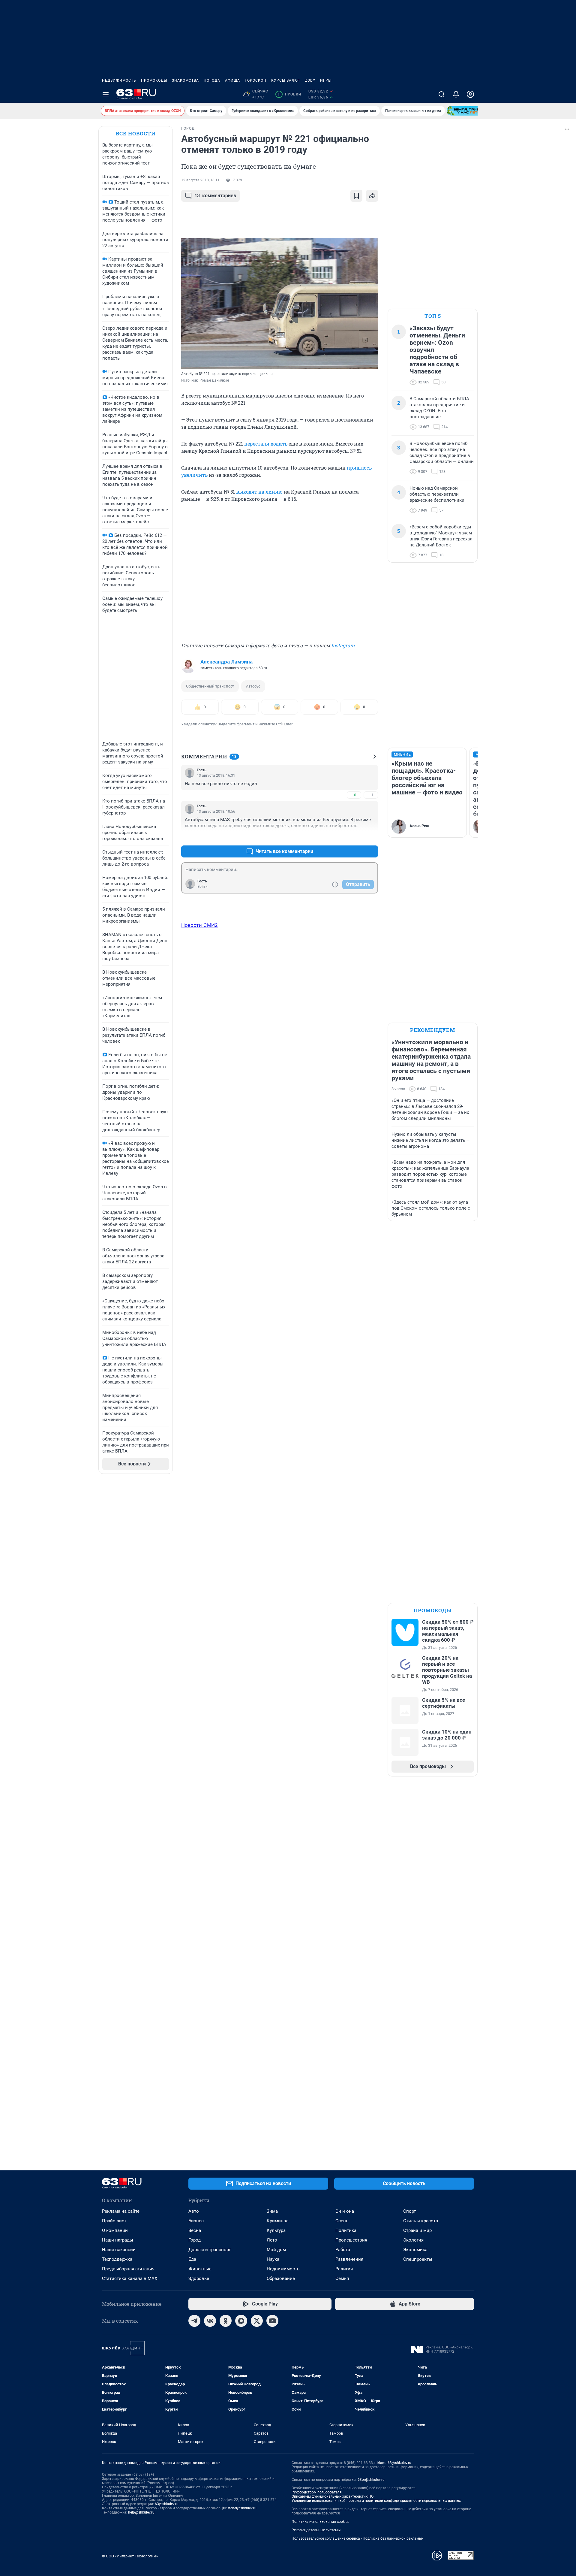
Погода (212, 80)
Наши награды (118, 2240)
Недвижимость (119, 80)
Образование (281, 2278)
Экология (413, 2240)
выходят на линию (259, 492)
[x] (257, 2321)
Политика (346, 2230)
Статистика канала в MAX (130, 2278)
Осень (342, 2221)
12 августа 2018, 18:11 (200, 180)
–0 (371, 837)
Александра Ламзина (226, 662)
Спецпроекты (418, 2259)
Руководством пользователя (317, 2492)
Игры (326, 80)
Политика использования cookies (320, 2522)
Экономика (415, 2250)
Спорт (409, 2211)
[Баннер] (469, 111)
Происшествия (351, 2240)
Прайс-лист (114, 2221)
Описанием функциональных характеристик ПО (333, 2496)
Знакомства (185, 80)
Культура (276, 2230)
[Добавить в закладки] (356, 196)
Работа (343, 2250)
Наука (273, 2259)
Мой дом (276, 2250)
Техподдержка (117, 2259)
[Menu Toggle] (106, 94)
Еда (192, 2259)
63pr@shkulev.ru (371, 2480)
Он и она (345, 2211)
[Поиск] (442, 94)
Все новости (136, 133)
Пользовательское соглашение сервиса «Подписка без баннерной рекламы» (358, 2538)
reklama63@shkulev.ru (393, 2463)
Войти (202, 887)
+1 (354, 837)
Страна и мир (417, 2230)
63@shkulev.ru (167, 2504)
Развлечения (349, 2259)
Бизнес (196, 2221)
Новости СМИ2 (199, 925)
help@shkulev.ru (141, 2512)
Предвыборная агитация (128, 2269)
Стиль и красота (421, 2221)
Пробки (289, 94)
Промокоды (154, 80)
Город (195, 2240)
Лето (272, 2240)
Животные (200, 2269)
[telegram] (194, 2321)
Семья (342, 2278)
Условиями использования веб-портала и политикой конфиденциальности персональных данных (376, 2501)
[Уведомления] (456, 94)
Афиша (232, 80)
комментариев (215, 196)
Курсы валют (286, 80)
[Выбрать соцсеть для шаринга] (372, 196)
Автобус (253, 686)
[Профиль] (470, 94)
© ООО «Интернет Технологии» (130, 2556)
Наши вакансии (119, 2250)
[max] (241, 2321)
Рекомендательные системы (316, 2530)
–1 (371, 795)
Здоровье (199, 2278)
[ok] (226, 2321)
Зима (272, 2211)
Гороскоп (256, 80)
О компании (115, 2230)
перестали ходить (266, 444)
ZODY (310, 80)
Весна (195, 2230)
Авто (194, 2211)
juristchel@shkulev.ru (239, 2508)
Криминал (278, 2221)
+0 (354, 795)
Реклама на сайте (121, 2211)
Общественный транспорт (210, 686)
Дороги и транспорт (210, 2250)
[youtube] (272, 2321)
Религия (344, 2269)
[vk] (210, 2321)
